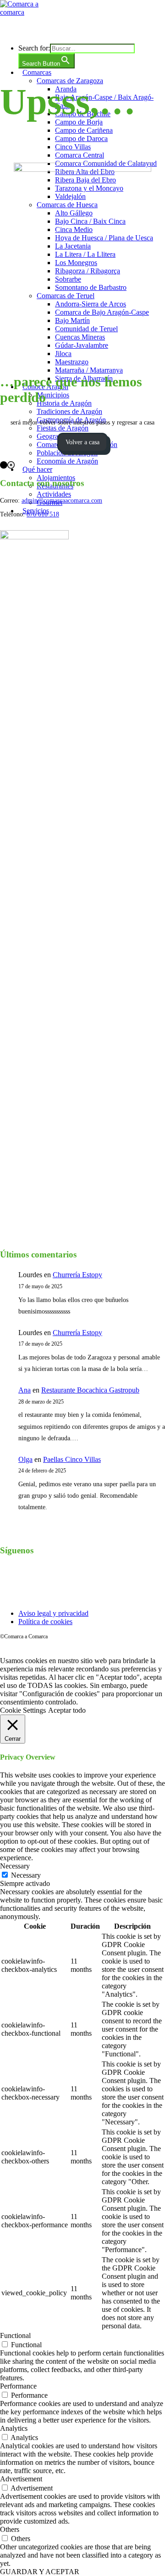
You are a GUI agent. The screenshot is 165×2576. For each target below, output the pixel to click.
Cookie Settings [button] (23, 1710)
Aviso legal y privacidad (53, 1613)
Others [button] (10, 2529)
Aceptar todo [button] (67, 1710)
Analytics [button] (14, 2428)
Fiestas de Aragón (63, 428)
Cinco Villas (73, 147)
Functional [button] (15, 2335)
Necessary (26, 1875)
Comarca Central (80, 155)
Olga (25, 1459)
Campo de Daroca (81, 139)
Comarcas (37, 72)
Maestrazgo (72, 362)
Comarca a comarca (51, 30)
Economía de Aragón (67, 461)
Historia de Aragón (64, 403)
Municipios (53, 395)
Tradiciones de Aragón (69, 411)
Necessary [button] (15, 1866)
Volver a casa (82, 442)
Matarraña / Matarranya (89, 370)
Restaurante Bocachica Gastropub (90, 1390)
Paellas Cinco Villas (72, 1459)
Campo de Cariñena (84, 130)
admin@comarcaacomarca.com (62, 501)
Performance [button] (18, 2386)
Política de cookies (45, 1622)
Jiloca (63, 354)
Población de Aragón (67, 453)
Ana (25, 1390)
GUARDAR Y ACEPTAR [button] (40, 2572)
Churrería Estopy (77, 1275)
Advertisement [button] (21, 2479)
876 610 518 (43, 514)
